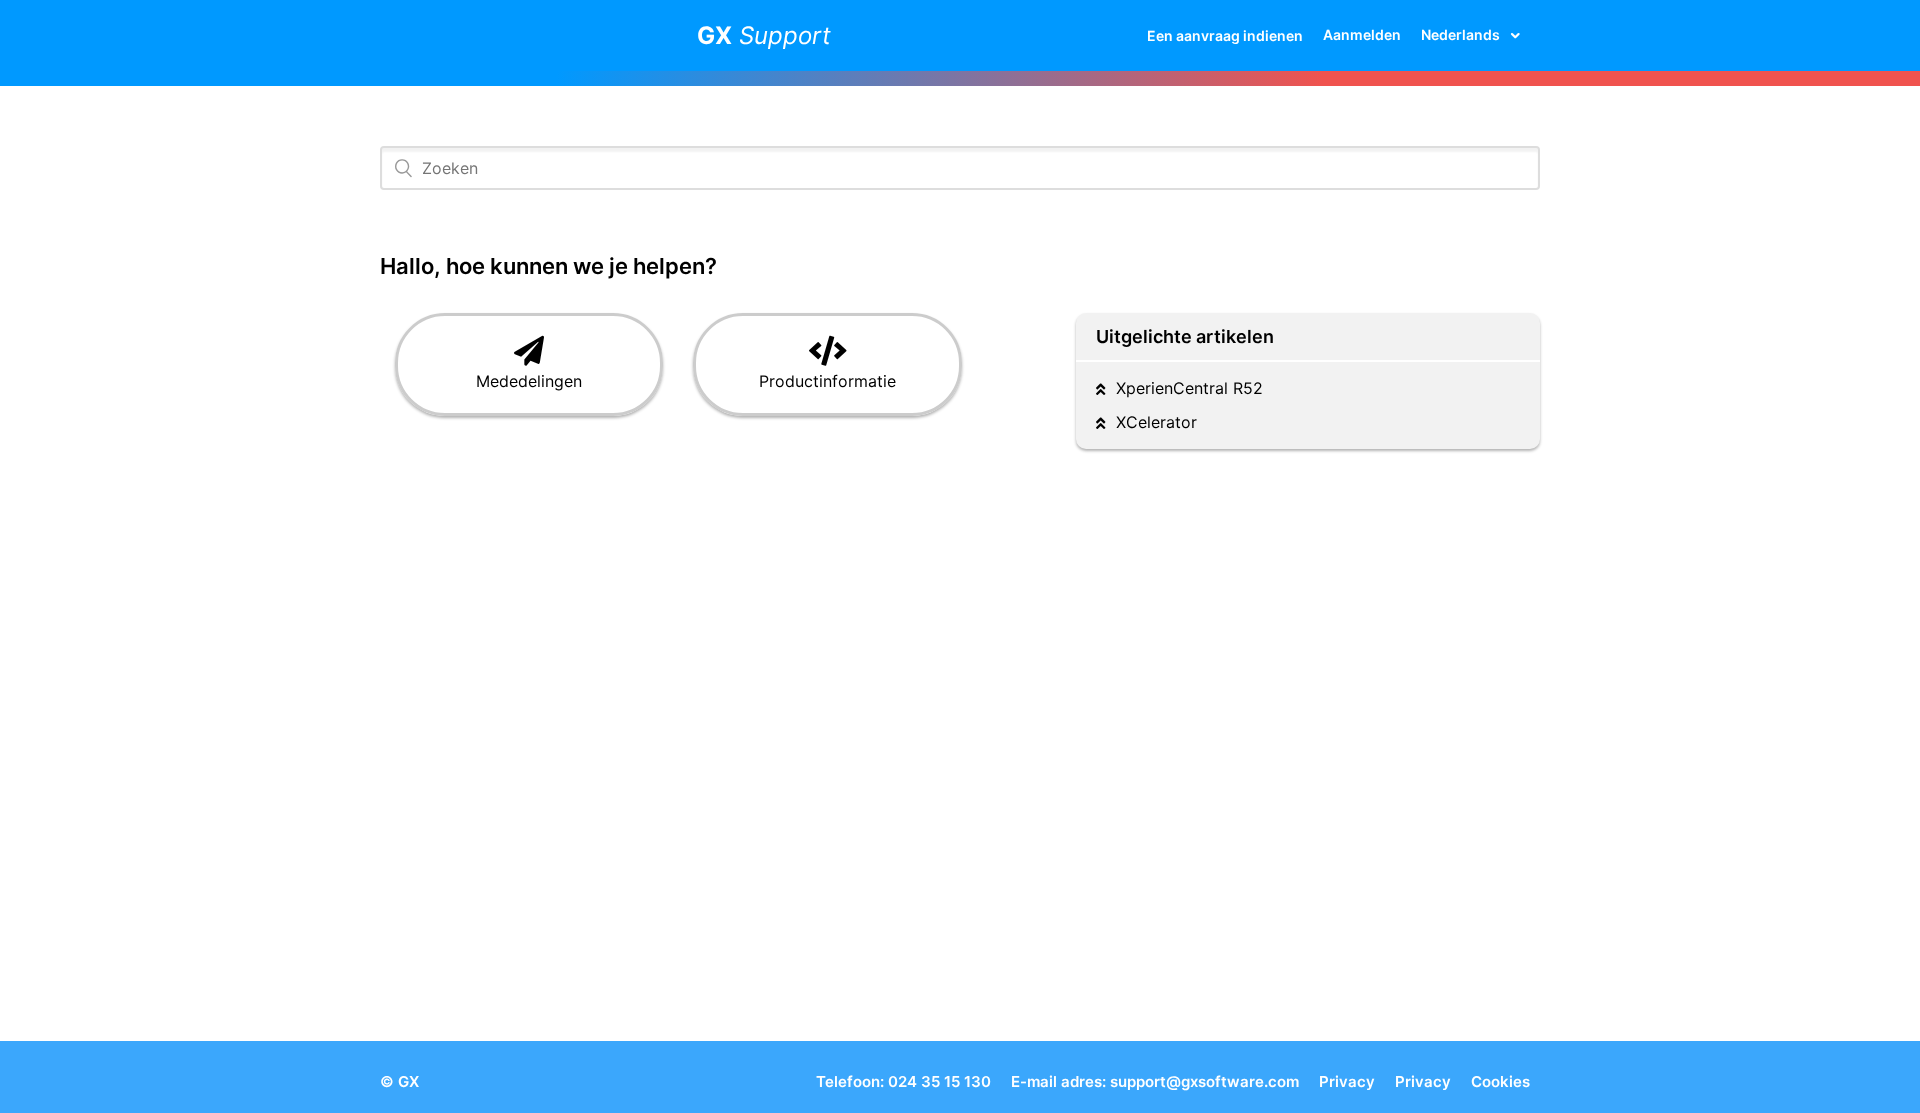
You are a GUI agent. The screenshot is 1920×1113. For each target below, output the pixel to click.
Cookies (1500, 1081)
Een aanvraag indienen (1225, 35)
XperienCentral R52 (1189, 388)
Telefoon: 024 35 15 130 (903, 1081)
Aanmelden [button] (1362, 34)
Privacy (1347, 1081)
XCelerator (1156, 422)
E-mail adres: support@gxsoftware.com (1155, 1081)
